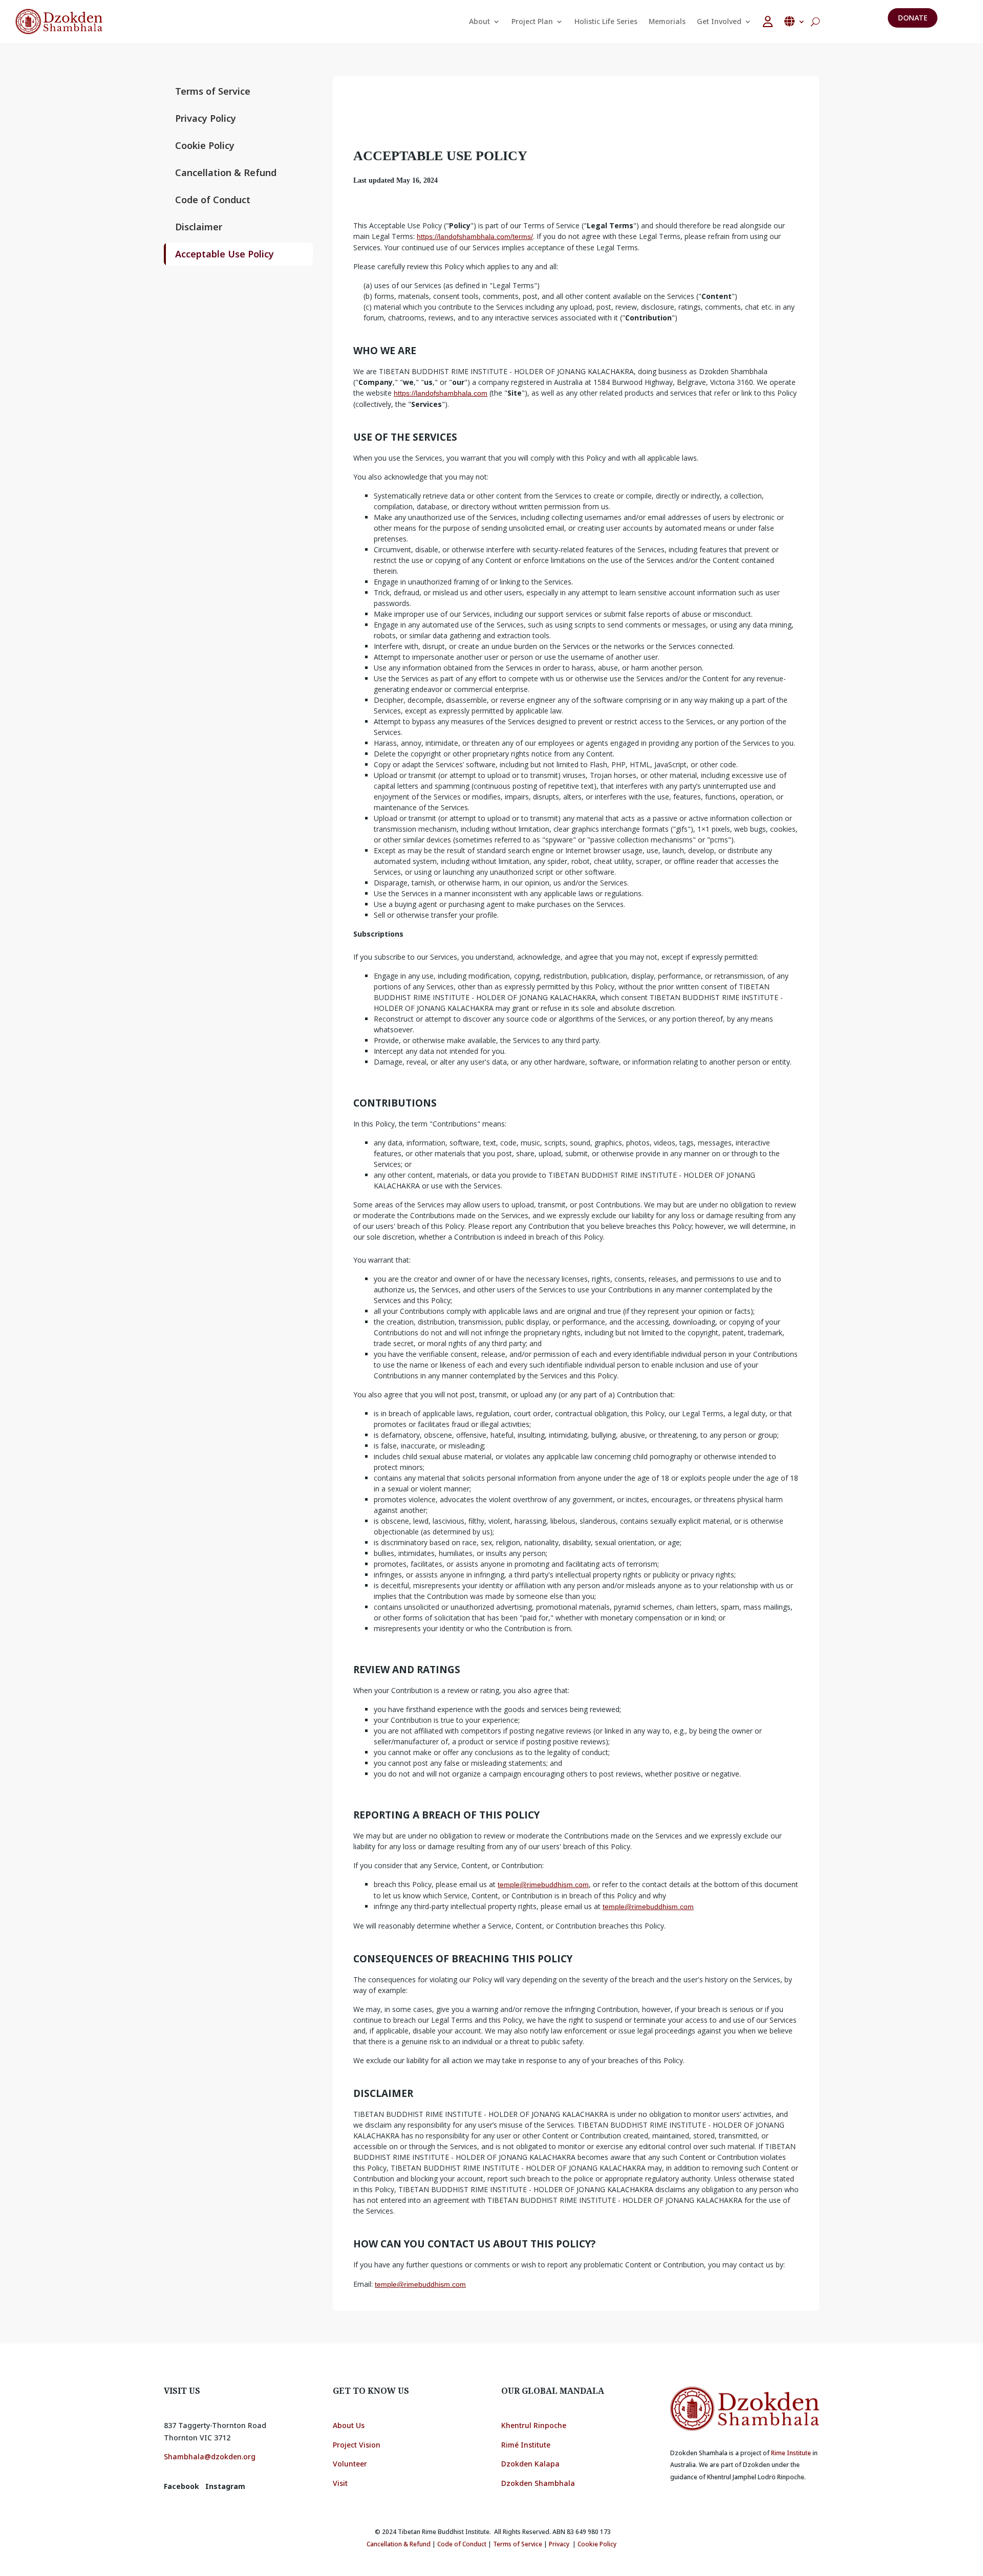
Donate (913, 18)
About (479, 21)
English (795, 21)
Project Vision (357, 2445)
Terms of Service (213, 91)
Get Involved (719, 21)
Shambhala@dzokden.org (210, 2456)
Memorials (667, 21)
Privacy (559, 2544)
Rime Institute (791, 2453)
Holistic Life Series (606, 21)
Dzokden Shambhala (538, 2483)
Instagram (225, 2486)
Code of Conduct (213, 200)
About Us (349, 2425)
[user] (768, 21)
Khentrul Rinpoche (534, 2425)
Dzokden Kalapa (530, 2464)
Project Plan (532, 21)
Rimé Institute (526, 2445)
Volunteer (350, 2464)
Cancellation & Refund (226, 172)
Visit (341, 2483)
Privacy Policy (206, 118)
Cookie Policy (205, 145)
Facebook (181, 2486)
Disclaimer (199, 227)
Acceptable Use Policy (225, 254)
